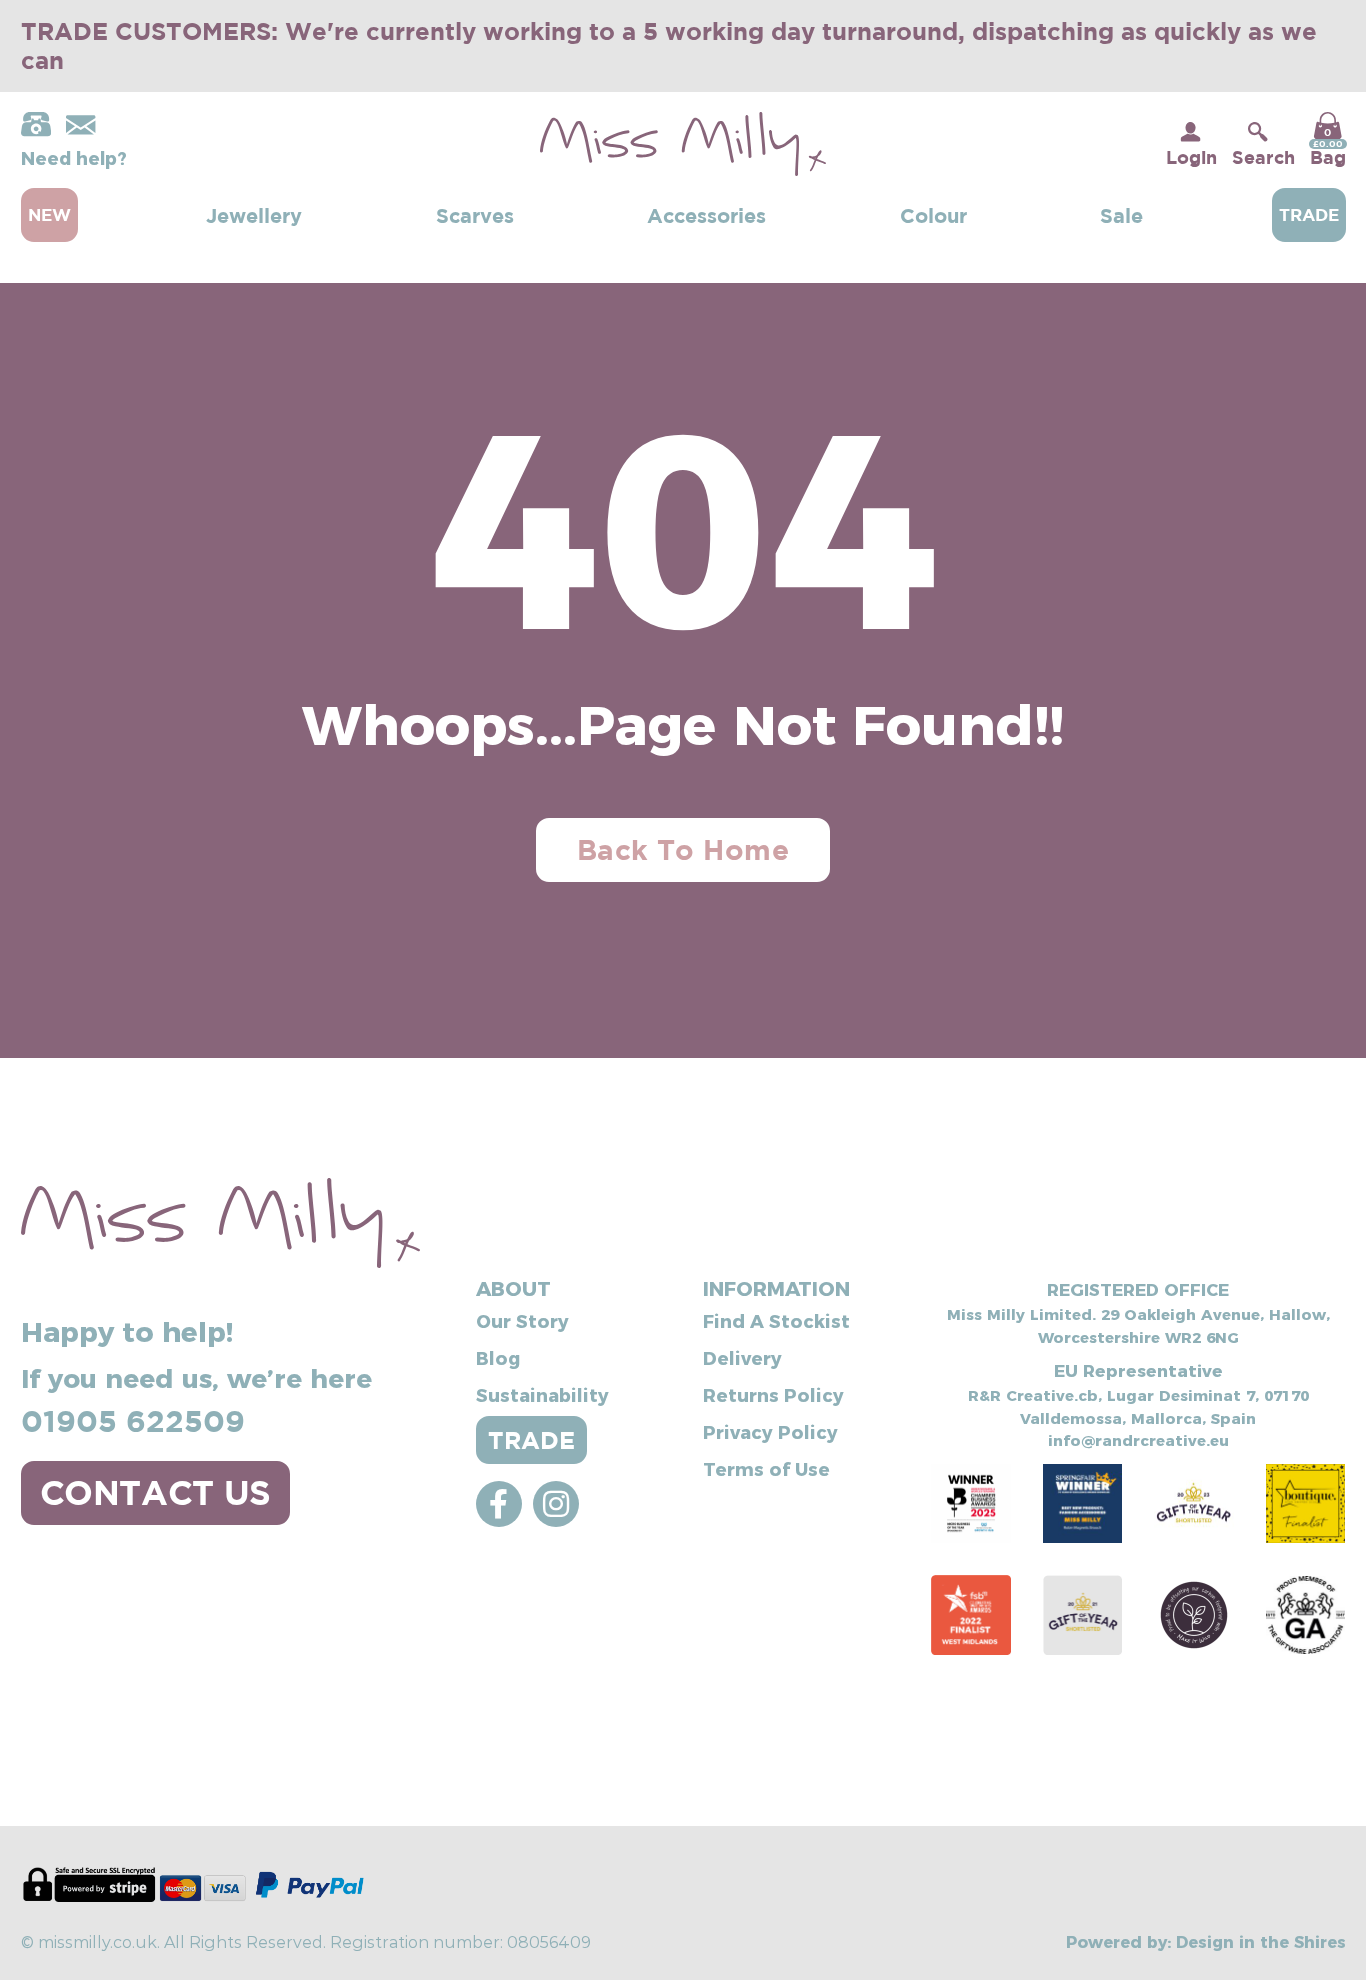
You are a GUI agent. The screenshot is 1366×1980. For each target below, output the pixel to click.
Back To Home (683, 849)
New (49, 214)
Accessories (706, 215)
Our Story (522, 1320)
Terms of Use (766, 1468)
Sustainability (542, 1394)
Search (1263, 157)
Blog (498, 1357)
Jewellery (254, 215)
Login (1191, 157)
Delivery (742, 1357)
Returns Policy (773, 1394)
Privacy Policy (770, 1431)
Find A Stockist (776, 1320)
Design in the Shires (1261, 1941)
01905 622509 (133, 1420)
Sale (1121, 215)
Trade (1309, 214)
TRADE (531, 1440)
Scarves (475, 215)
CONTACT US (156, 1492)
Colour (933, 215)
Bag (1328, 147)
